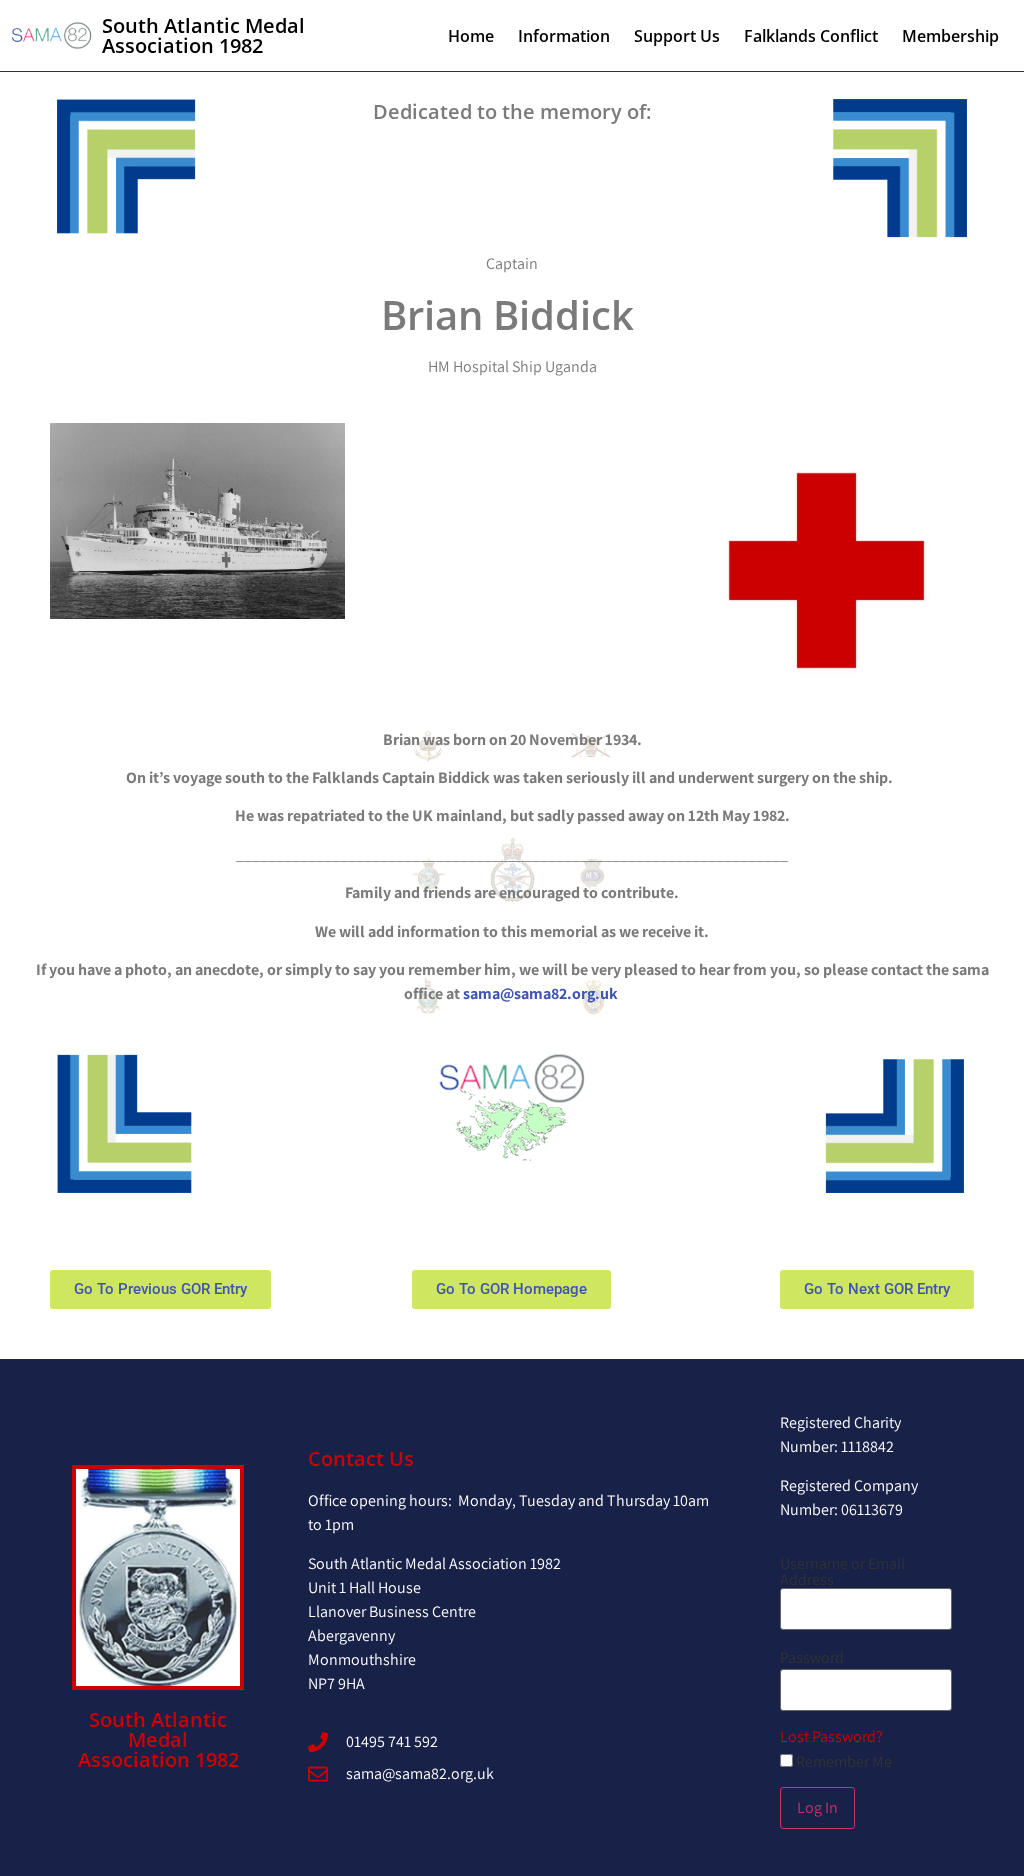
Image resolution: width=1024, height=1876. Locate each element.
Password (812, 1658)
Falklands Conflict (811, 36)
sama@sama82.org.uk (542, 993)
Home (471, 36)
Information (564, 36)
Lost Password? (831, 1736)
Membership (950, 36)
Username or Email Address (842, 1572)
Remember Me (842, 1762)
